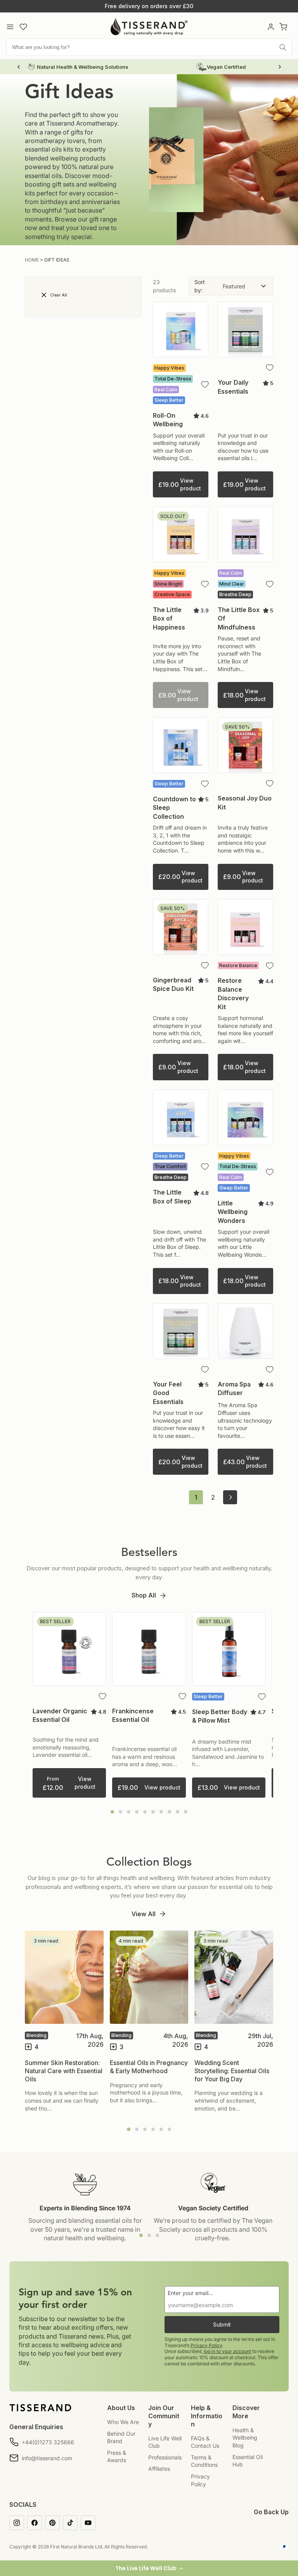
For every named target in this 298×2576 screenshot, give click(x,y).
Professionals (165, 2457)
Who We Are (123, 2422)
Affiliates (159, 2469)
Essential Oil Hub (248, 2461)
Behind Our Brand (121, 2437)
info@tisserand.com (47, 2458)
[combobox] (149, 47)
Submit (222, 2324)
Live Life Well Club (165, 2442)
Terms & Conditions (204, 2461)
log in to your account (227, 2351)
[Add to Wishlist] (205, 384)
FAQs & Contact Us (205, 2442)
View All (144, 1914)
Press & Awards (117, 2457)
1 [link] (196, 1497)
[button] (149, 2568)
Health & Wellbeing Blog (245, 2438)
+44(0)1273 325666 (48, 2442)
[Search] (283, 47)
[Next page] (230, 1497)
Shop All (144, 1595)
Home (32, 260)
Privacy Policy (206, 2345)
